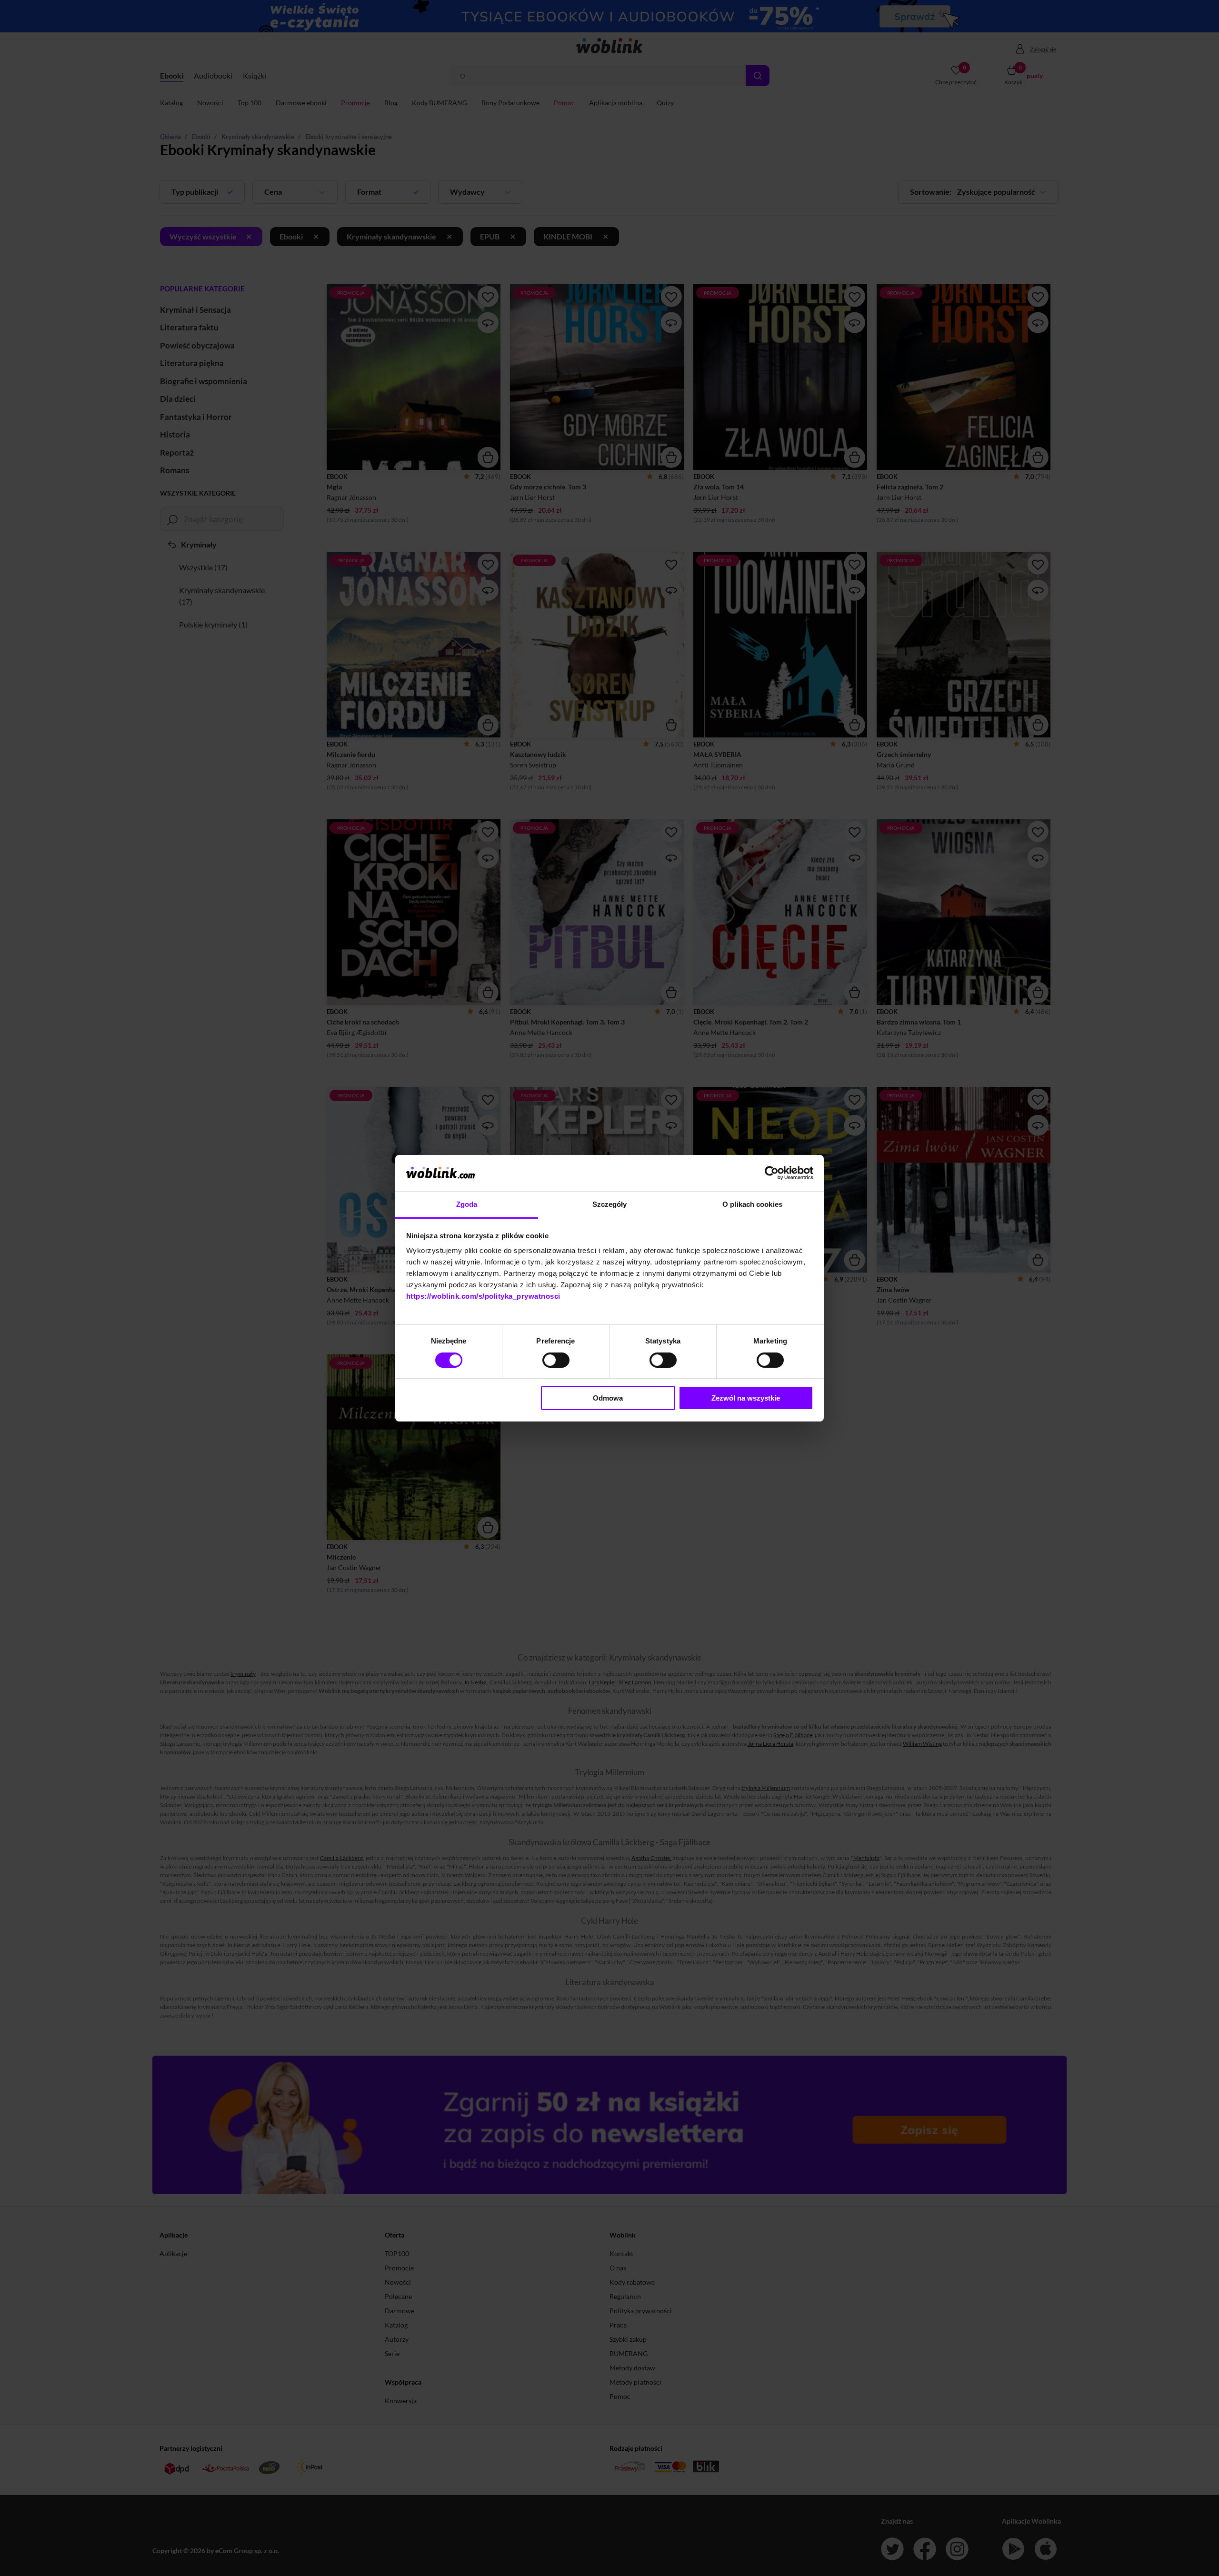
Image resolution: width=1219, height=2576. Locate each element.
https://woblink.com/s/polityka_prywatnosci (483, 1296)
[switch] (556, 1360)
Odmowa (608, 1398)
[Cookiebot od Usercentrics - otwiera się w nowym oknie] (772, 1173)
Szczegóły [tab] (610, 1204)
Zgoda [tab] (467, 1204)
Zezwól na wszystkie (746, 1398)
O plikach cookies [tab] (752, 1204)
